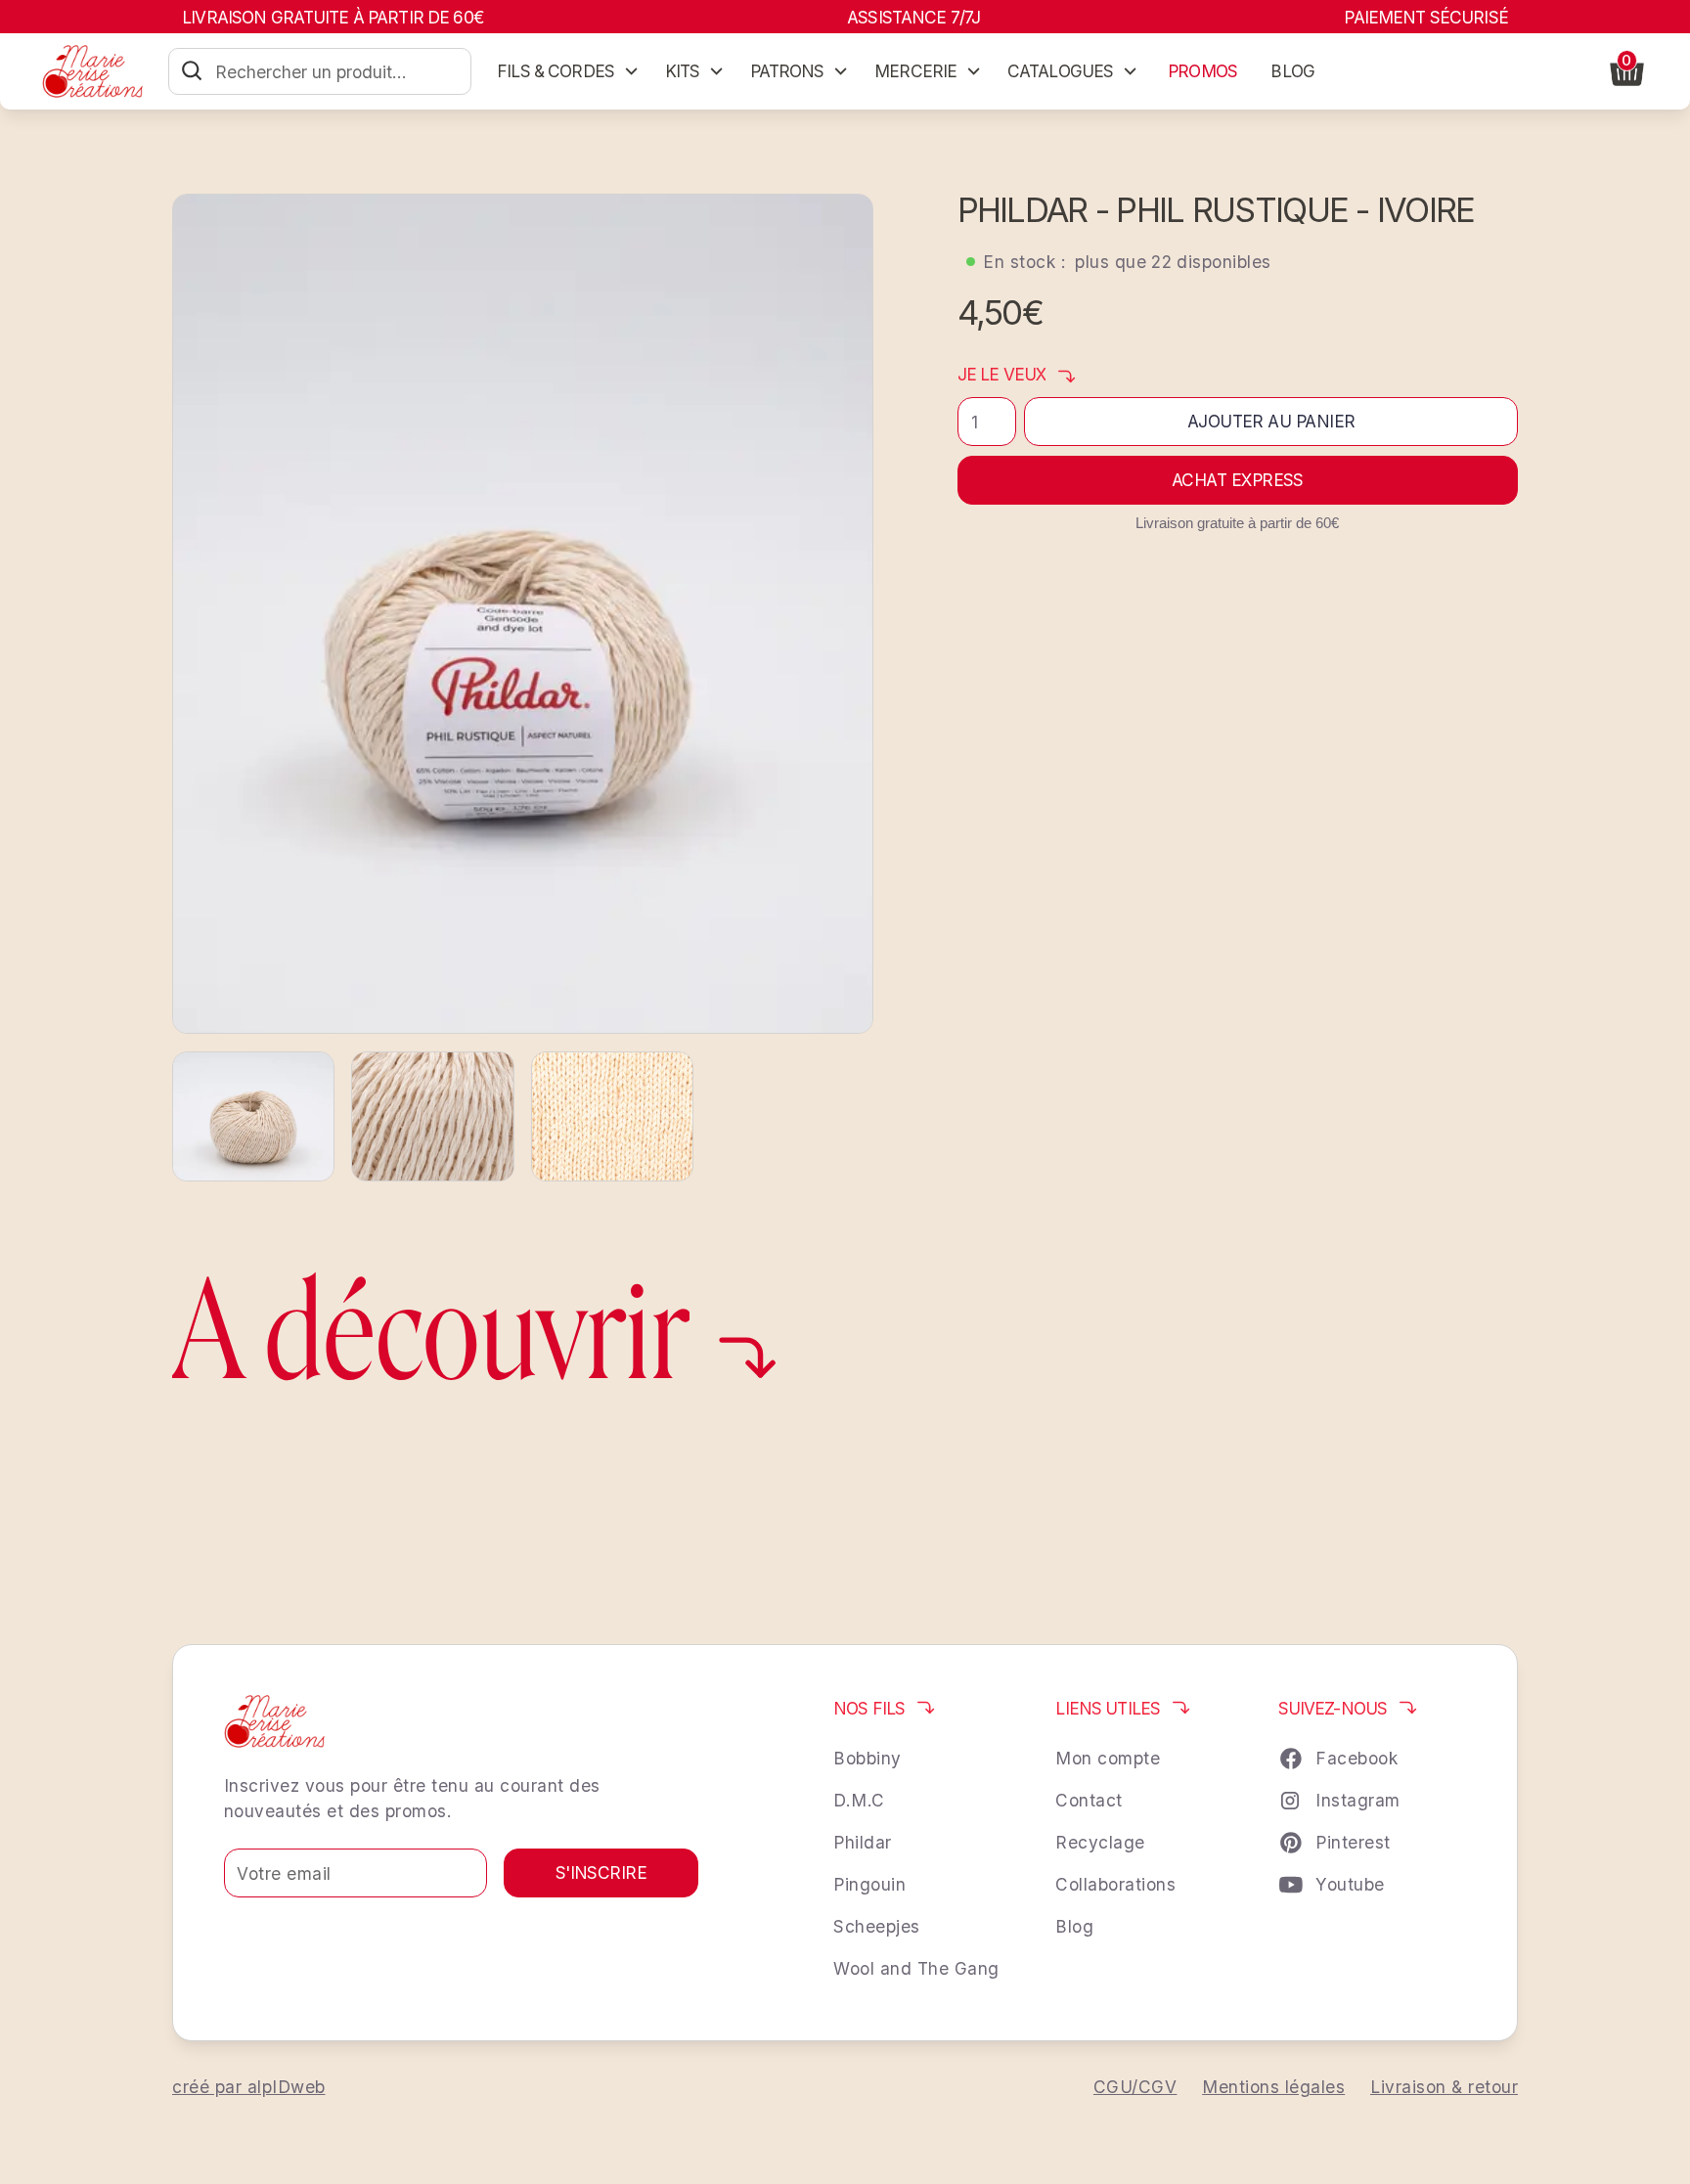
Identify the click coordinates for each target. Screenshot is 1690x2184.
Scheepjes (877, 1926)
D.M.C (859, 1800)
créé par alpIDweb (249, 2087)
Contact (1089, 1800)
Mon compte (1108, 1758)
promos (1202, 71)
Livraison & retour (1444, 2087)
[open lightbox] (523, 614)
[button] (568, 71)
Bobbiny (867, 1758)
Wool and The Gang (916, 1968)
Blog (1074, 1926)
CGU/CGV (1135, 2087)
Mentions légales (1273, 2087)
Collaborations (1115, 1884)
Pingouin (869, 1884)
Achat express (1238, 480)
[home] (92, 71)
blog (1292, 71)
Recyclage (1100, 1842)
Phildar (863, 1842)
